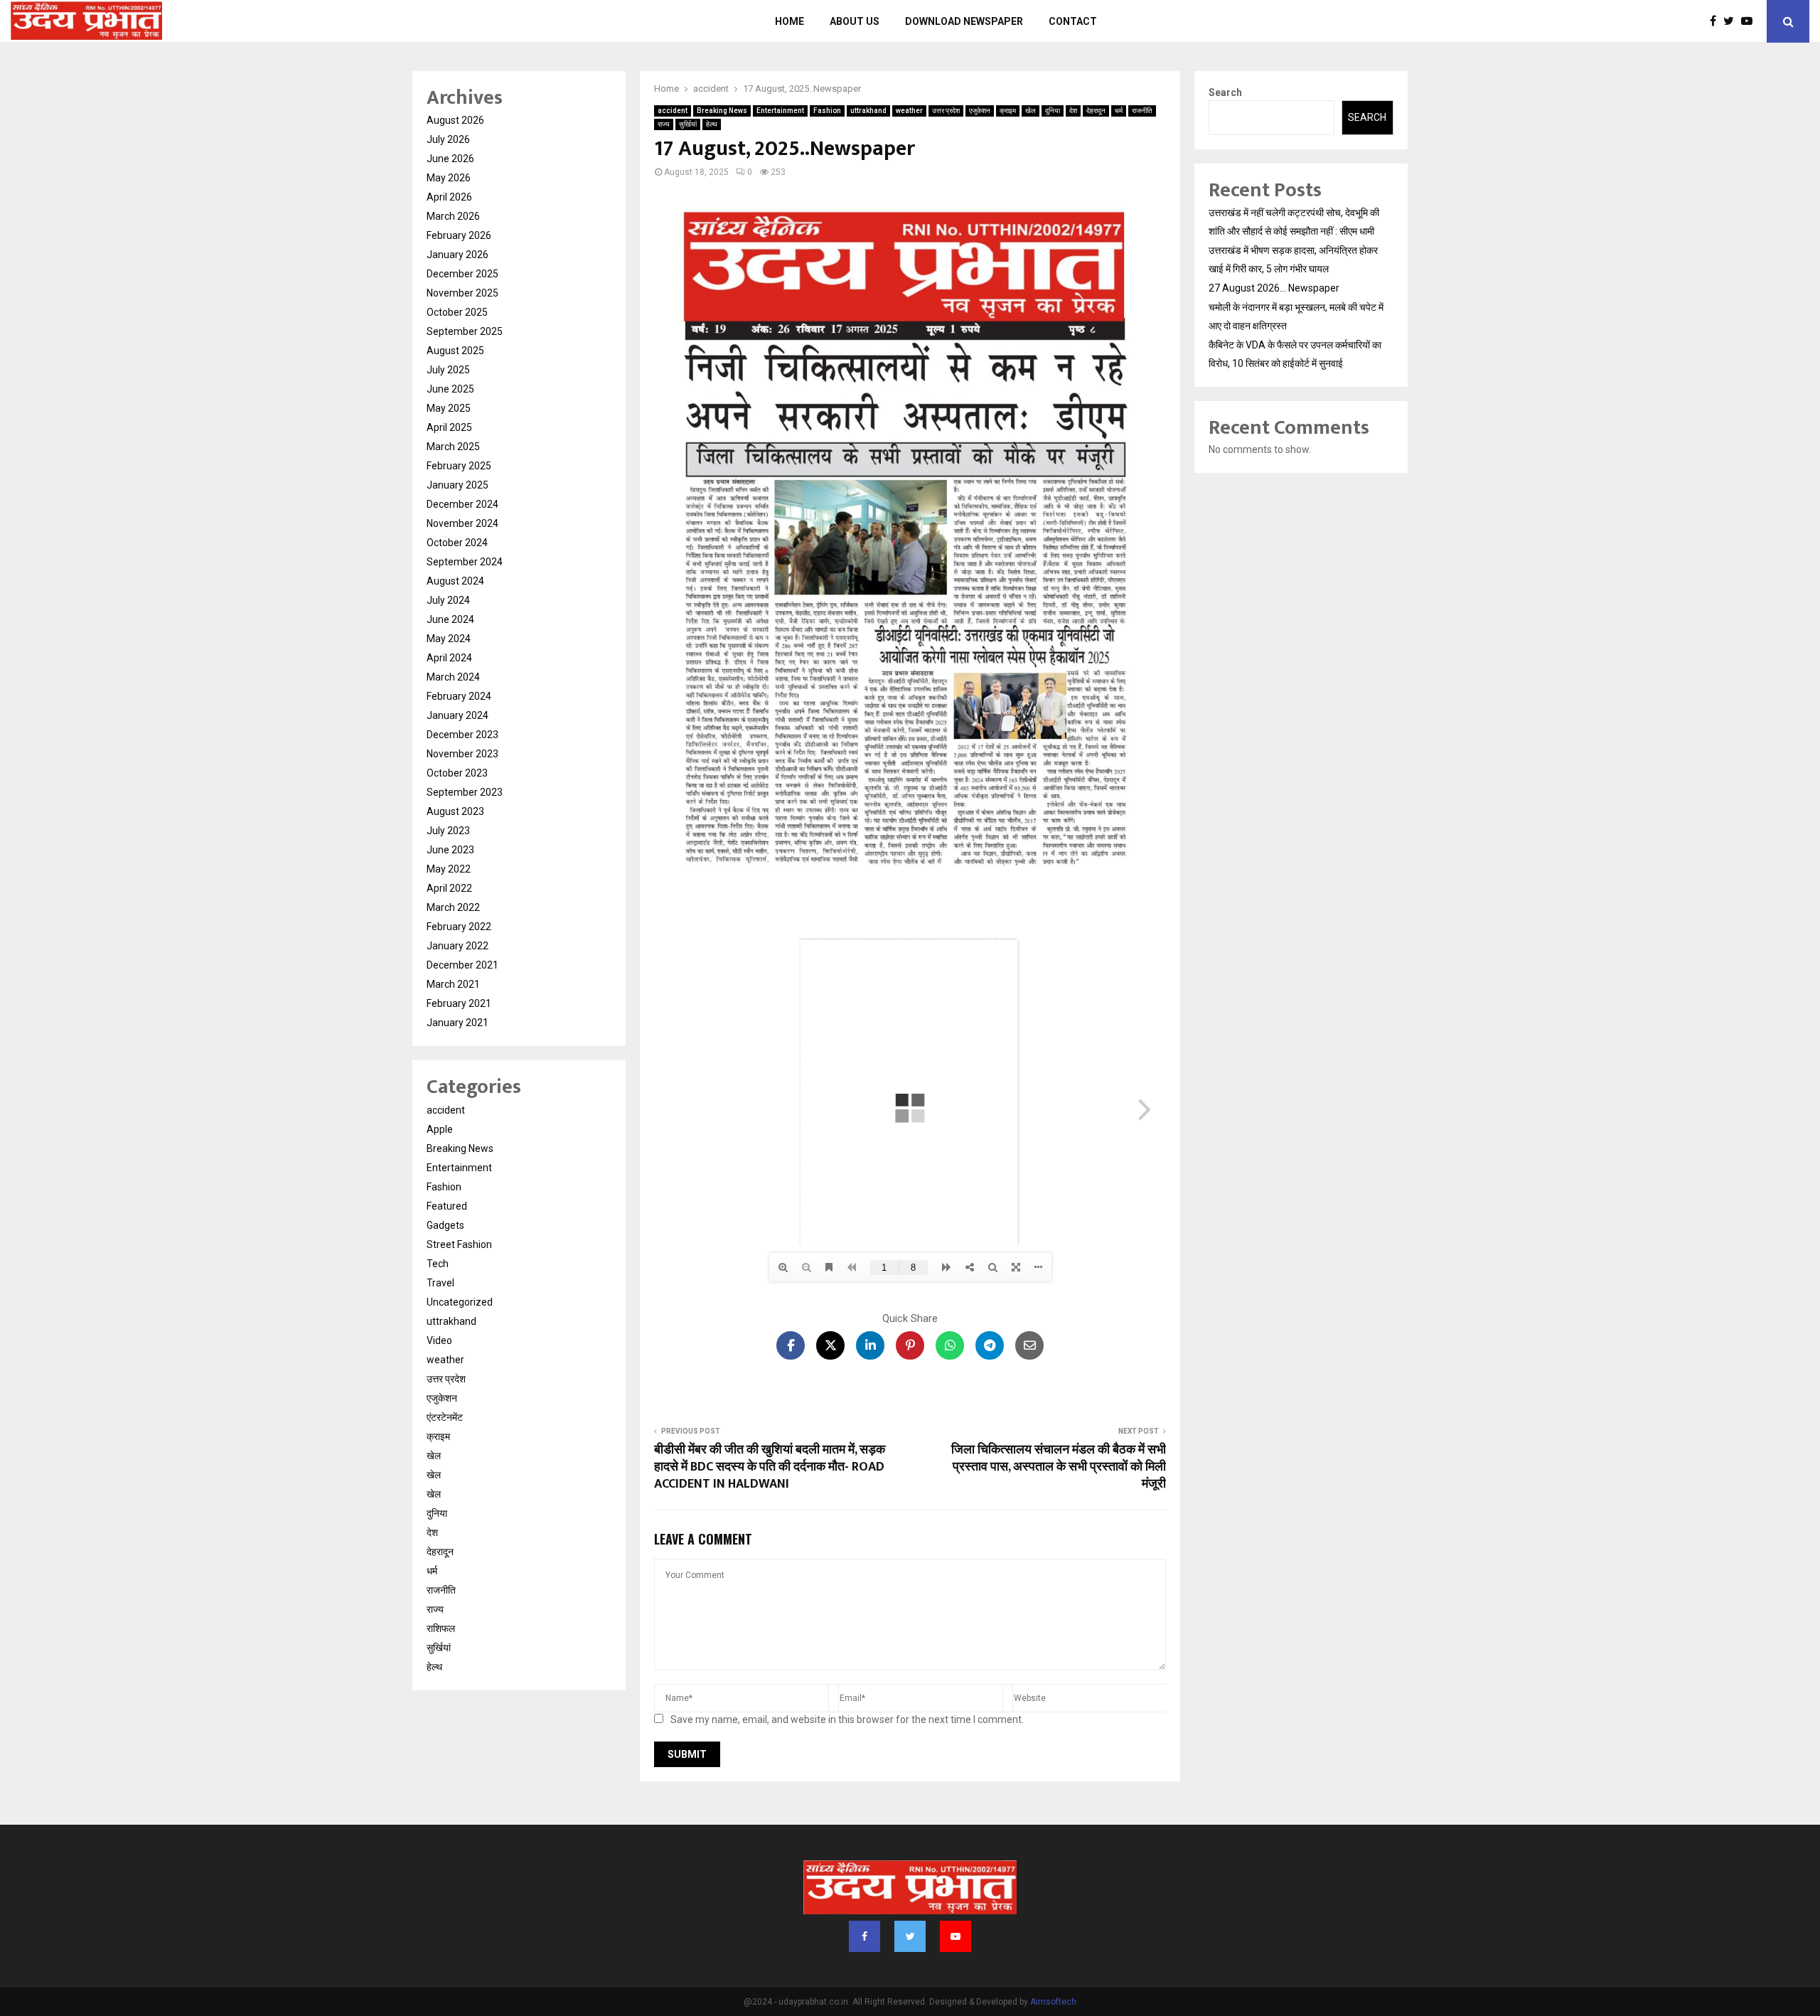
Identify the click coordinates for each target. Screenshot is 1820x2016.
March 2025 (453, 447)
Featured (447, 1206)
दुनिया (1053, 111)
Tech (438, 1264)
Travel (440, 1283)
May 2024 (449, 639)
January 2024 (457, 715)
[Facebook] (1717, 21)
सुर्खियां (688, 124)
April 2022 (449, 888)
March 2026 (453, 216)
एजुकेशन (980, 111)
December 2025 (462, 274)
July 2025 (448, 370)
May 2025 (449, 408)
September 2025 (465, 331)
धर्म (1119, 111)
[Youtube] (1750, 21)
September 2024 (465, 562)
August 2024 (455, 581)
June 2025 (450, 389)
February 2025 (459, 466)
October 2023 (457, 773)
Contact (1073, 21)
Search (1225, 92)
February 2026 (459, 235)
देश (1073, 111)
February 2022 (459, 927)
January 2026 (457, 255)
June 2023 (450, 850)
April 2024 (449, 658)
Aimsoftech (1053, 2002)
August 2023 (455, 811)
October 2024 (457, 543)
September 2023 (465, 792)
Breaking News (722, 111)
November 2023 (462, 754)
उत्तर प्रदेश (946, 111)
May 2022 (449, 869)
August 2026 (455, 120)
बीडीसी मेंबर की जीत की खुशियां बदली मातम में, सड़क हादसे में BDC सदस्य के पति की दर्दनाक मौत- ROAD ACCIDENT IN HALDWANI (770, 1467)
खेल (1031, 111)
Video (439, 1340)
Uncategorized (460, 1302)
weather (909, 111)
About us (855, 21)
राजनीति (1142, 111)
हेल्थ (712, 124)
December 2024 (462, 504)
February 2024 (459, 696)
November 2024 (462, 523)
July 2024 (448, 600)
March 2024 (453, 677)
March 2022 (453, 907)
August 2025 (455, 351)
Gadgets (445, 1225)
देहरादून (1096, 111)
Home (789, 21)
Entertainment (780, 111)
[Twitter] (1732, 21)
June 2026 (450, 159)
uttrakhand (868, 111)
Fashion (827, 111)
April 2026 (449, 197)
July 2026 (448, 139)
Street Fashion (459, 1244)
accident (673, 111)
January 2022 (457, 946)
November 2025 (462, 293)
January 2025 (457, 485)
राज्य (664, 124)
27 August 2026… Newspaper (1274, 288)
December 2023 (462, 735)
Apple (440, 1129)
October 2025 (457, 312)
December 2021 (462, 965)
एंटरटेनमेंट (445, 1417)
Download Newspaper (964, 21)
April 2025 (449, 427)
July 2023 (448, 831)
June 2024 (450, 619)
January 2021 (457, 1023)
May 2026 (449, 178)
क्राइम (1008, 111)
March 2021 (453, 984)
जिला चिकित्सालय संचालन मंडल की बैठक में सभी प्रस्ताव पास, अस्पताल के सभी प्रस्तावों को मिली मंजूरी (1059, 1467)
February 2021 (459, 1003)
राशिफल (441, 1628)
